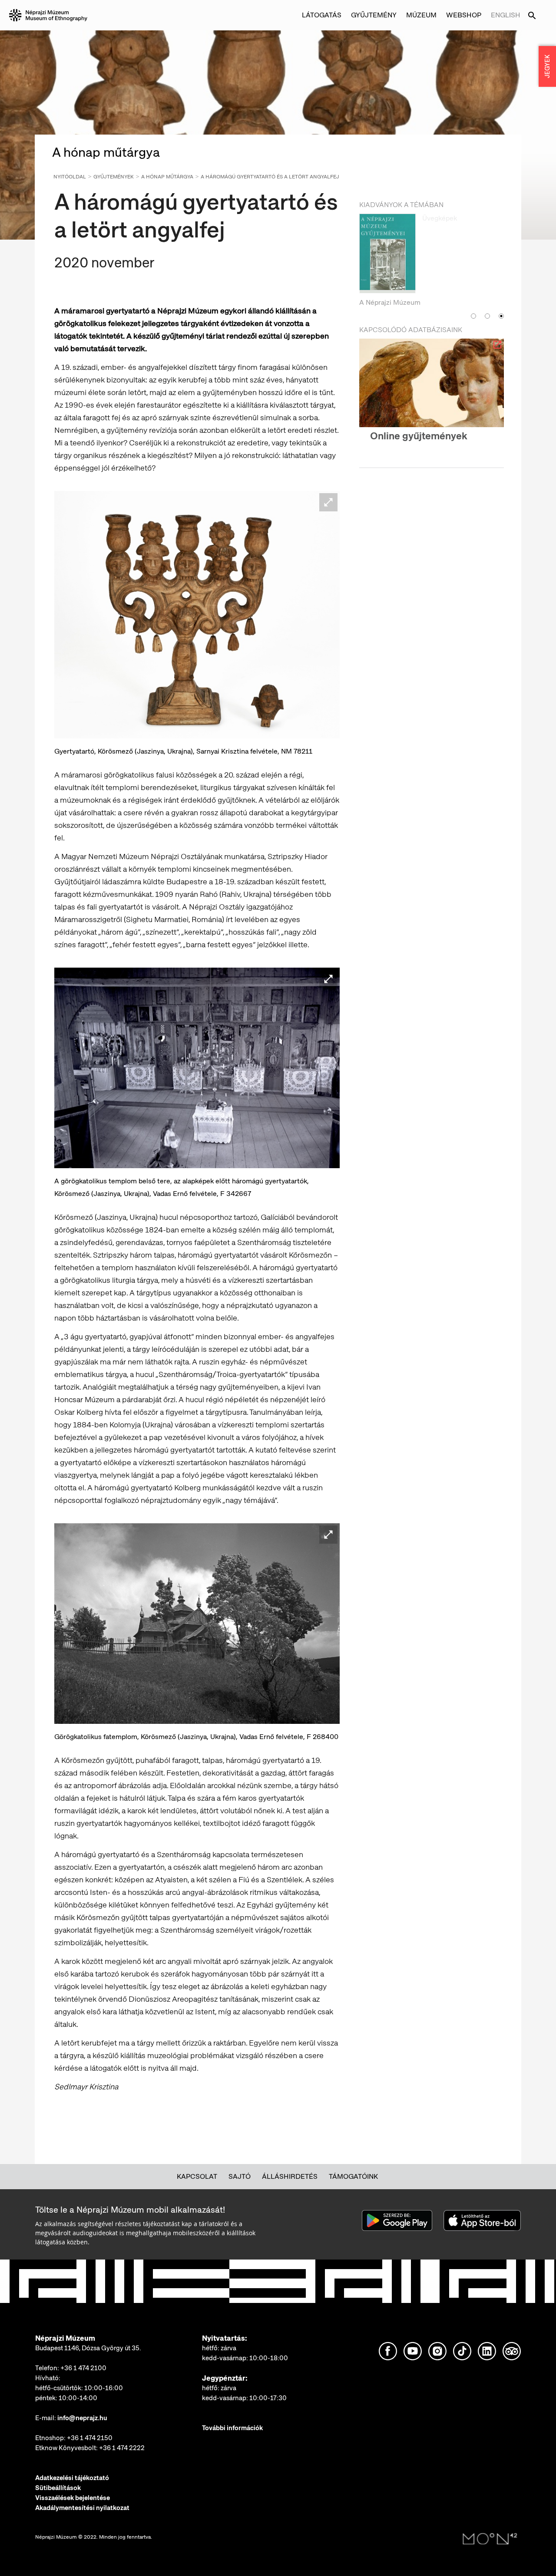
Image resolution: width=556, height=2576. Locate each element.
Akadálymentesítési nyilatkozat (82, 2508)
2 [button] (487, 325)
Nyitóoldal (70, 177)
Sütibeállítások (58, 2488)
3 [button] (501, 325)
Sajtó (240, 2176)
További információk (232, 2428)
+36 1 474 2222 (122, 2448)
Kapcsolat (197, 2176)
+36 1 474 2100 (83, 2368)
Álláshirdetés (290, 2176)
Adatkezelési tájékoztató (72, 2478)
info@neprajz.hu (82, 2418)
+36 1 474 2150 (90, 2438)
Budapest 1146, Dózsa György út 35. (88, 2348)
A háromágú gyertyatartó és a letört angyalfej (270, 177)
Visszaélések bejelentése (73, 2498)
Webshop (464, 15)
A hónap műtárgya (167, 177)
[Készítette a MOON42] (490, 2539)
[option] (432, 265)
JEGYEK (547, 66)
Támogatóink (353, 2176)
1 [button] (473, 325)
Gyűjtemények (114, 177)
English (506, 15)
